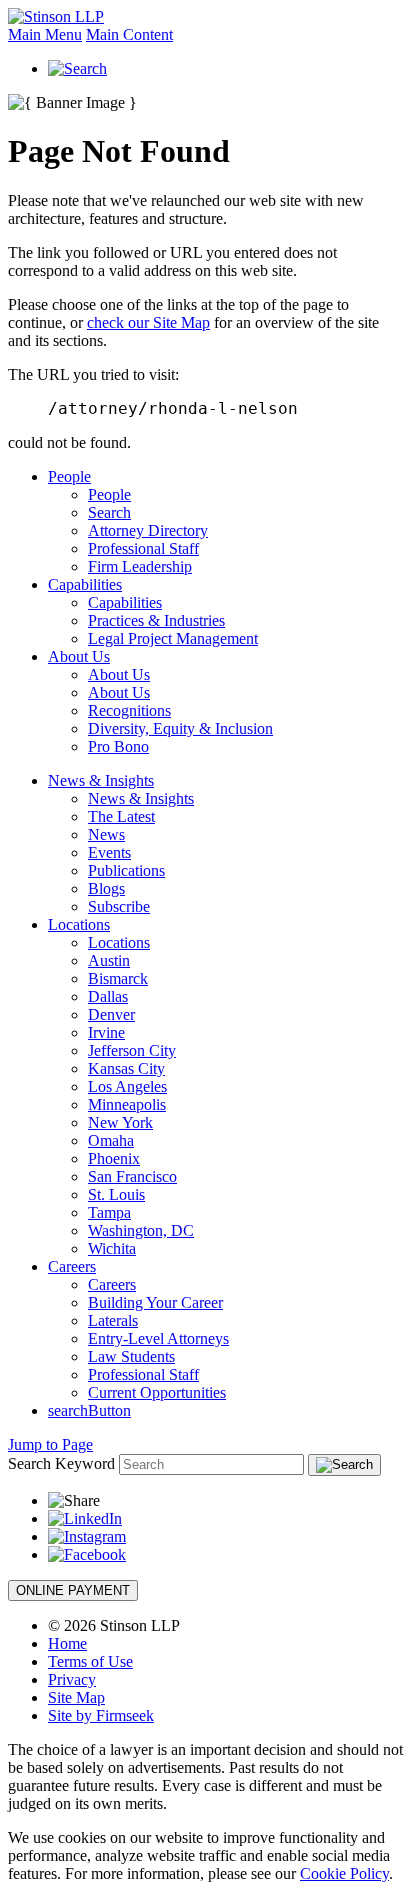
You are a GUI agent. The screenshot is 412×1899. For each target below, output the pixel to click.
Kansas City (126, 1068)
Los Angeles (127, 1086)
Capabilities (85, 584)
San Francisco (132, 1176)
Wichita (112, 1248)
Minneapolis (127, 1104)
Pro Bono (118, 746)
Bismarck (118, 978)
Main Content (129, 34)
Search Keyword (61, 1463)
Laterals (113, 1320)
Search (109, 512)
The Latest (121, 816)
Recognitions (129, 710)
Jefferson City (132, 1050)
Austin (109, 960)
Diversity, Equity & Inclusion (180, 728)
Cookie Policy (344, 1873)
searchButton (89, 1410)
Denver (111, 1014)
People (69, 476)
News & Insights (101, 780)
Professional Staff (143, 548)
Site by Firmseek (101, 1715)
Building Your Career (155, 1302)
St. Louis (116, 1194)
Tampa (109, 1212)
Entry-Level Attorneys (158, 1338)
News (106, 834)
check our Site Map (148, 322)
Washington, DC (141, 1230)
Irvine (106, 1032)
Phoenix (114, 1158)
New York (120, 1122)
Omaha (111, 1140)
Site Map (76, 1697)
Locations (79, 924)
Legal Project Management (173, 638)
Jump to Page (50, 1444)
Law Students (131, 1356)
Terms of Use (90, 1661)
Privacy (72, 1679)
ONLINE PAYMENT (73, 1590)
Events (109, 852)
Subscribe (119, 906)
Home (67, 1643)
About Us (79, 656)
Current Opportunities (157, 1392)
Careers (72, 1266)
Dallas (108, 996)
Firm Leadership (140, 566)
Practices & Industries (156, 620)
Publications (126, 870)
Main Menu (45, 34)
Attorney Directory (148, 530)
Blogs (106, 888)
